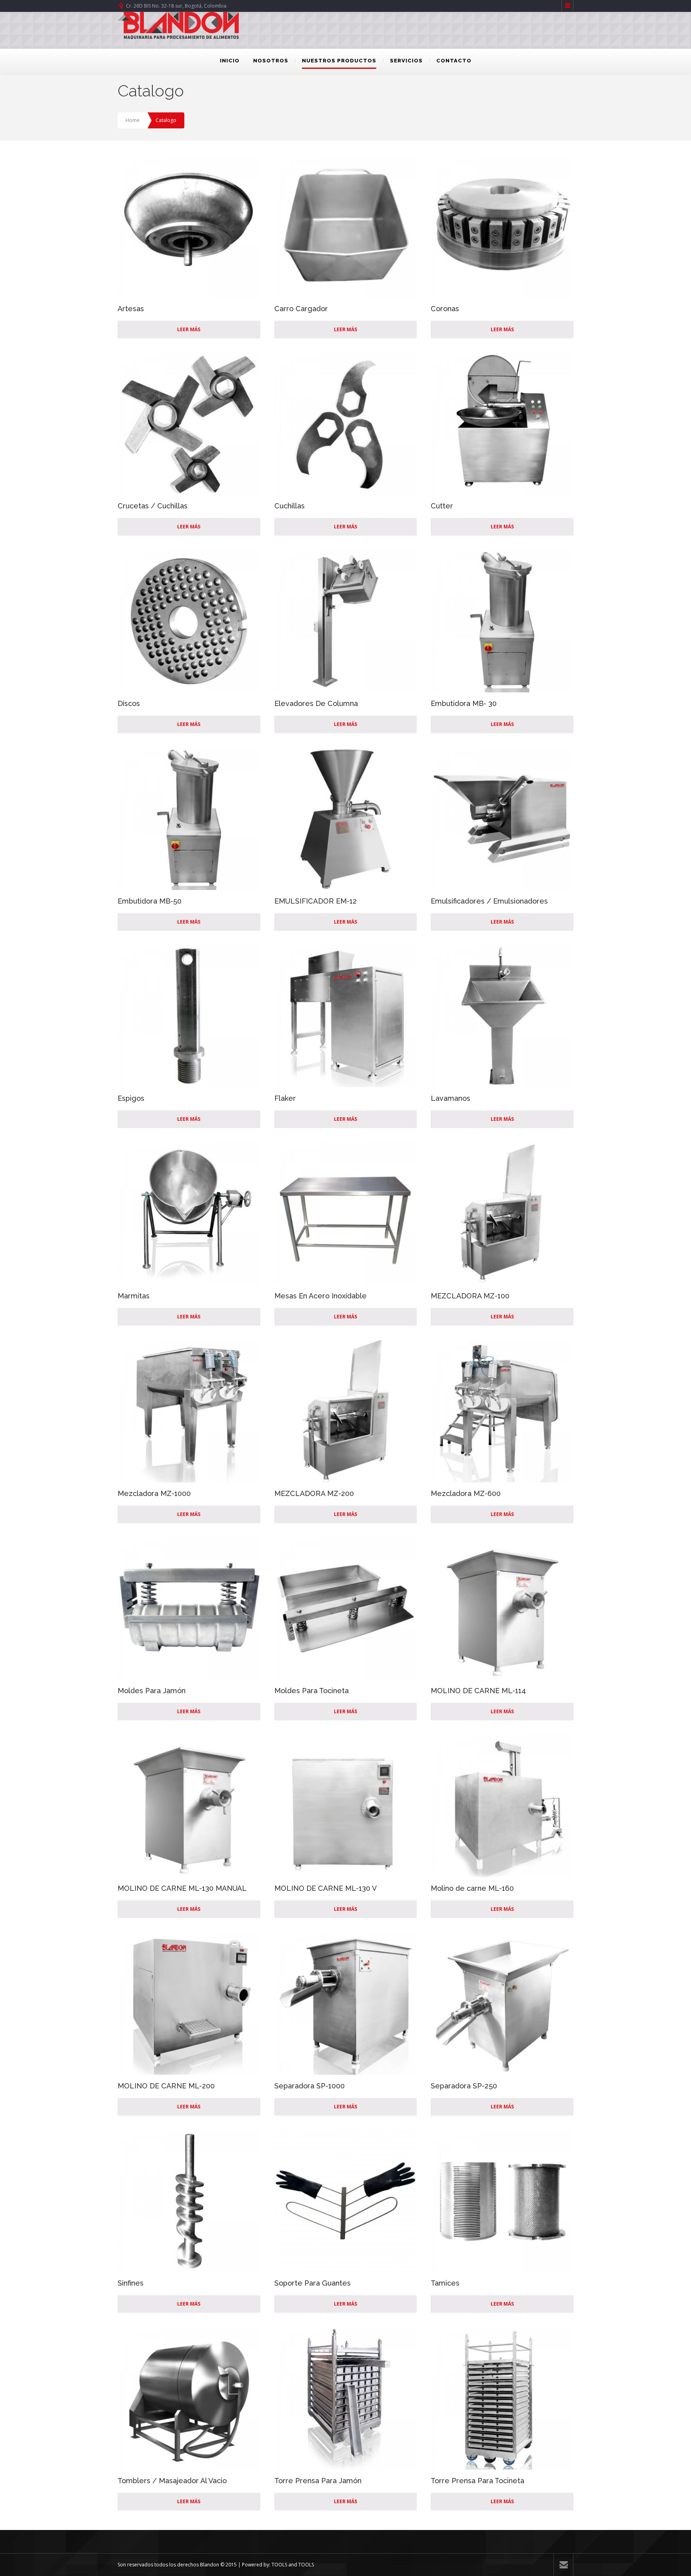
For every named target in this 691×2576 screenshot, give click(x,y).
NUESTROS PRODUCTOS (339, 61)
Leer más (189, 329)
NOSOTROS (271, 61)
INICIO (230, 61)
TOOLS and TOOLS (293, 2565)
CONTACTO (454, 61)
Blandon (210, 2565)
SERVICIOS (406, 61)
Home (133, 120)
